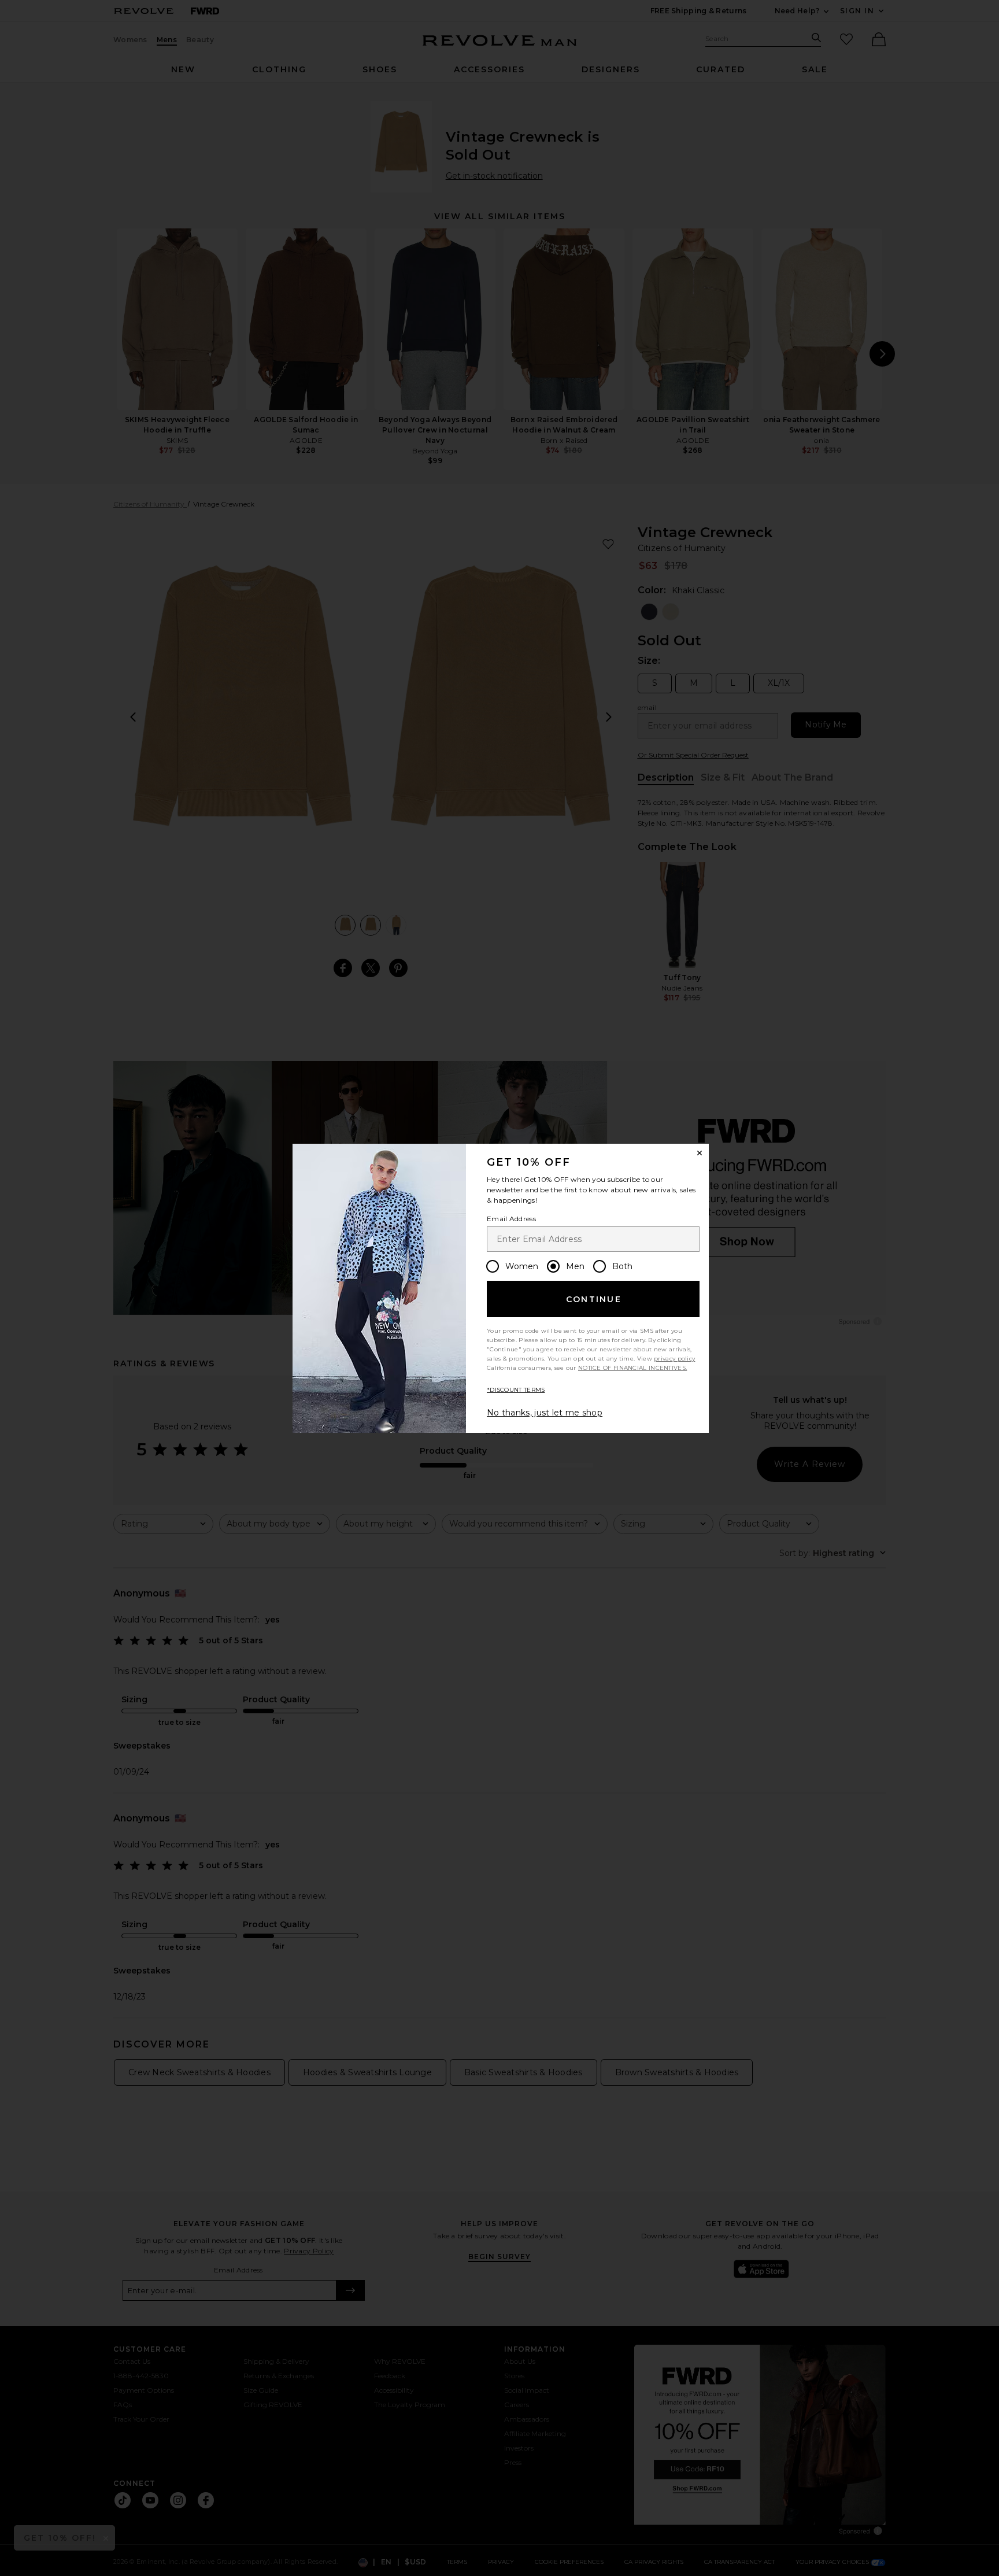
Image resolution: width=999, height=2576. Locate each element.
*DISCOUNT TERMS (516, 1390)
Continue (594, 1299)
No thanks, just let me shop (545, 1413)
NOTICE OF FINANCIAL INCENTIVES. (632, 1368)
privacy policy (674, 1359)
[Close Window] (700, 1153)
